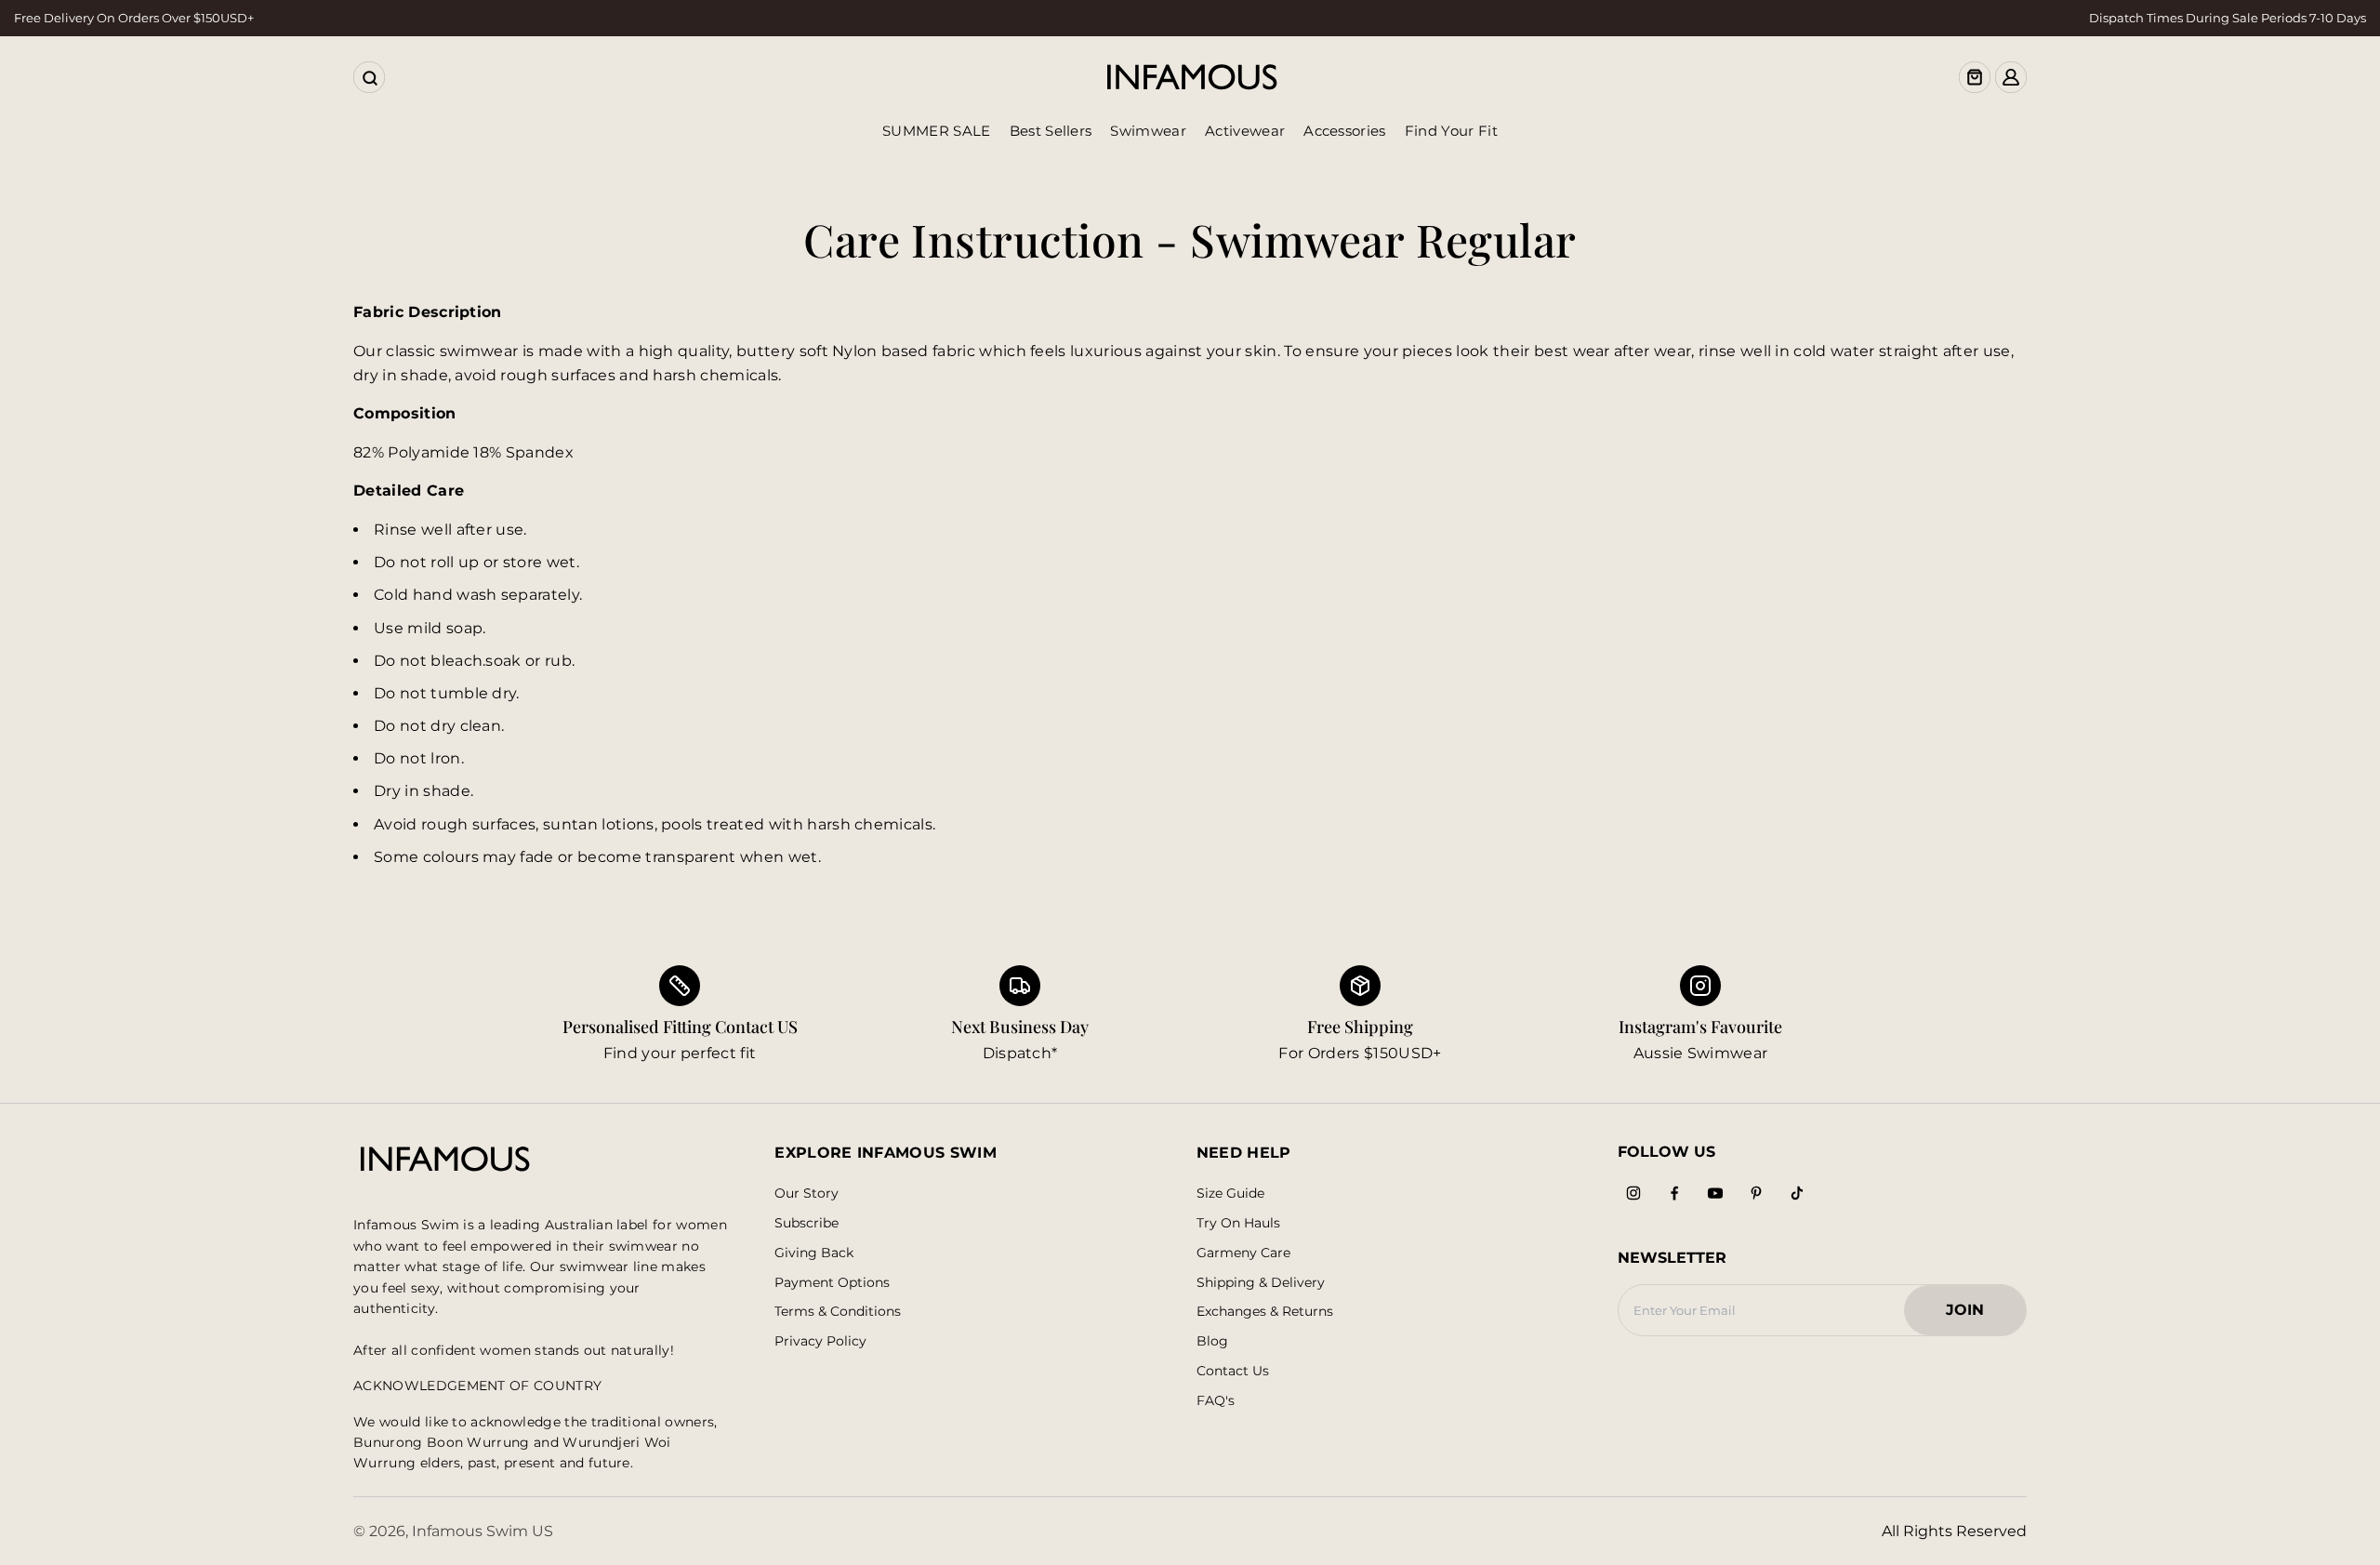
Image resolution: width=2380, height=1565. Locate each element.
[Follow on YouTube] (1715, 1193)
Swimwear (1148, 131)
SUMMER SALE (937, 131)
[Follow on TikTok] (1797, 1193)
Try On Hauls (1238, 1223)
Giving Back (814, 1253)
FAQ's (1216, 1401)
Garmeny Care (1243, 1253)
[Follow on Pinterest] (1756, 1193)
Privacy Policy (820, 1341)
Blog (1212, 1341)
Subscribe (807, 1223)
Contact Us (1233, 1371)
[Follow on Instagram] (1633, 1193)
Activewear (1245, 131)
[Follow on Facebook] (1674, 1193)
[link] (1020, 1015)
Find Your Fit (1451, 131)
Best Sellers (1051, 131)
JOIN (1974, 1315)
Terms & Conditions (838, 1312)
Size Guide (1230, 1194)
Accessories (1345, 131)
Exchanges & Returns (1265, 1312)
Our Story (807, 1194)
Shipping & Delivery (1261, 1283)
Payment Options (832, 1283)
